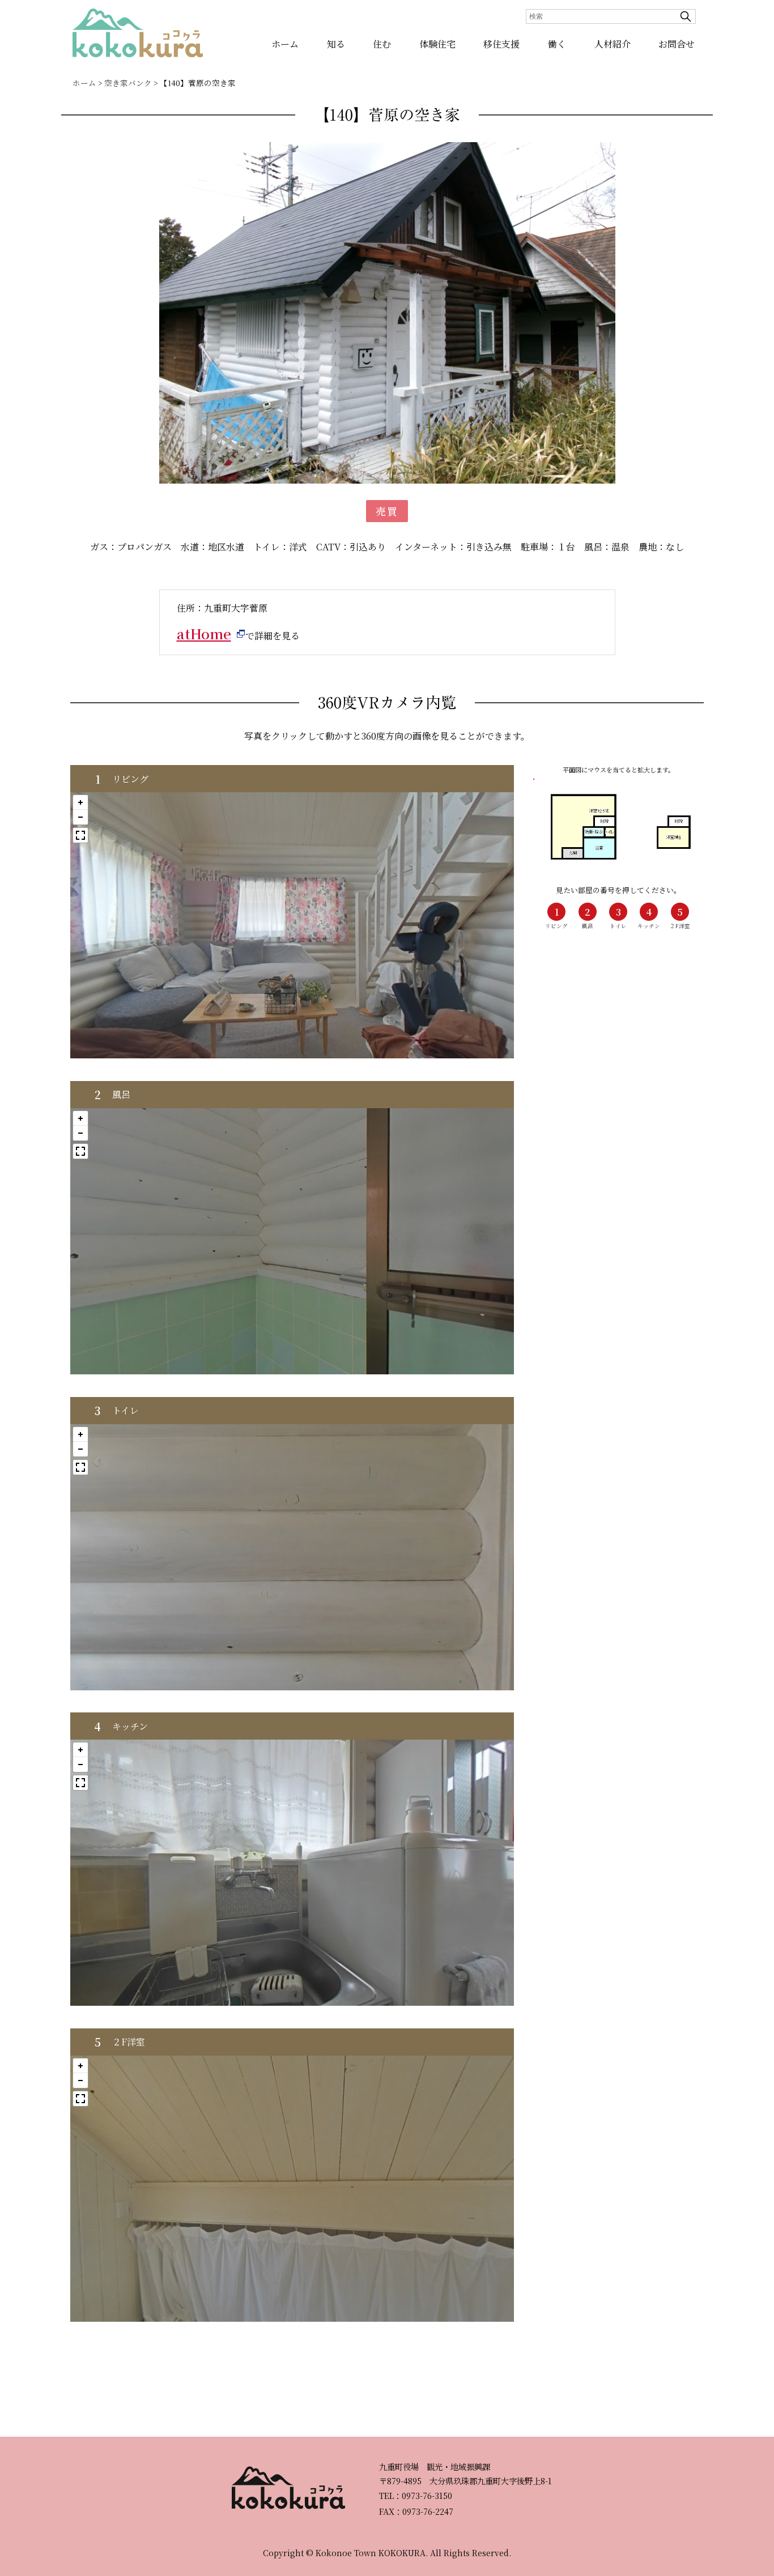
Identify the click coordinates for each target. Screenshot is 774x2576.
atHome (204, 633)
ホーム (285, 44)
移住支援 (501, 44)
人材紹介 (613, 44)
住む (382, 44)
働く (557, 44)
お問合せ (677, 44)
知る (336, 44)
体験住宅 (437, 44)
